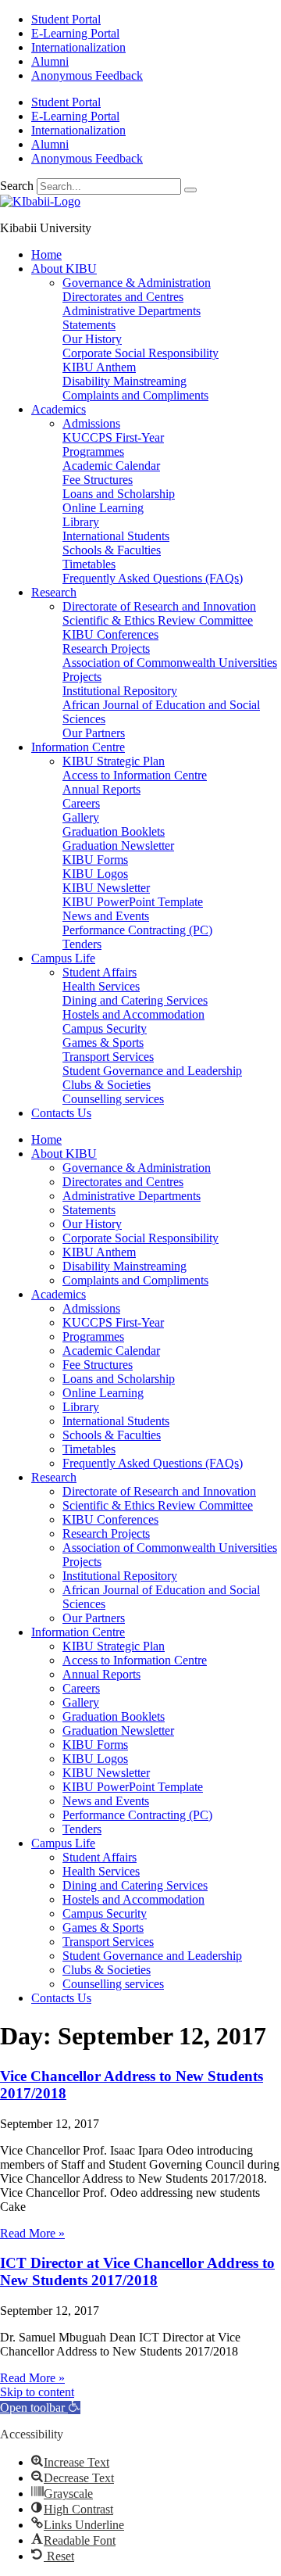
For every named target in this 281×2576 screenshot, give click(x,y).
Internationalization (78, 47)
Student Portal (66, 19)
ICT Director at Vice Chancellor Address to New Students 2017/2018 (137, 2271)
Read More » (32, 2233)
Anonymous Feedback (87, 75)
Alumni (50, 61)
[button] (40, 2408)
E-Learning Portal (75, 33)
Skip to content (37, 2392)
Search (17, 186)
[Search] (190, 190)
